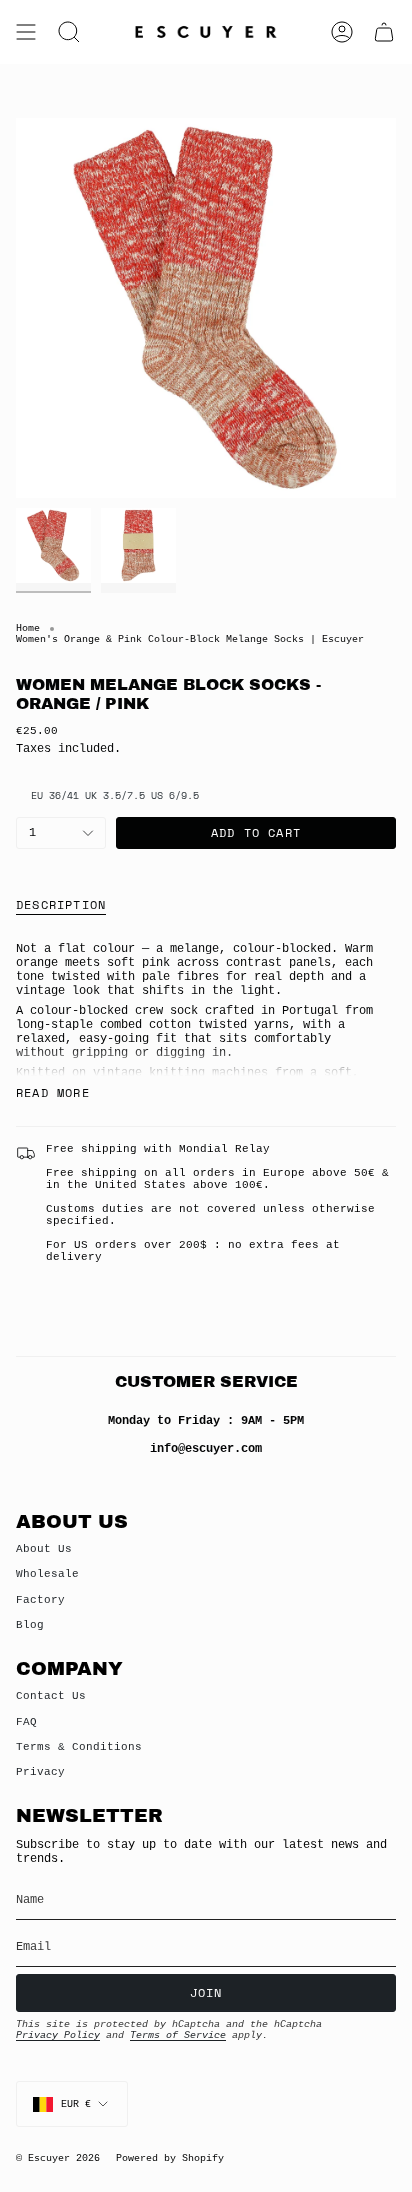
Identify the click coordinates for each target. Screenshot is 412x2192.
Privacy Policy (58, 2035)
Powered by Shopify (170, 2158)
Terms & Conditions (79, 1747)
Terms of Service (178, 2035)
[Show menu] (26, 32)
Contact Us (51, 1696)
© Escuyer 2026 (58, 2158)
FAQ (26, 1722)
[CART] (384, 32)
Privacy (40, 1772)
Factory (40, 1600)
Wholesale (47, 1574)
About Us (44, 1549)
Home (28, 628)
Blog (30, 1625)
